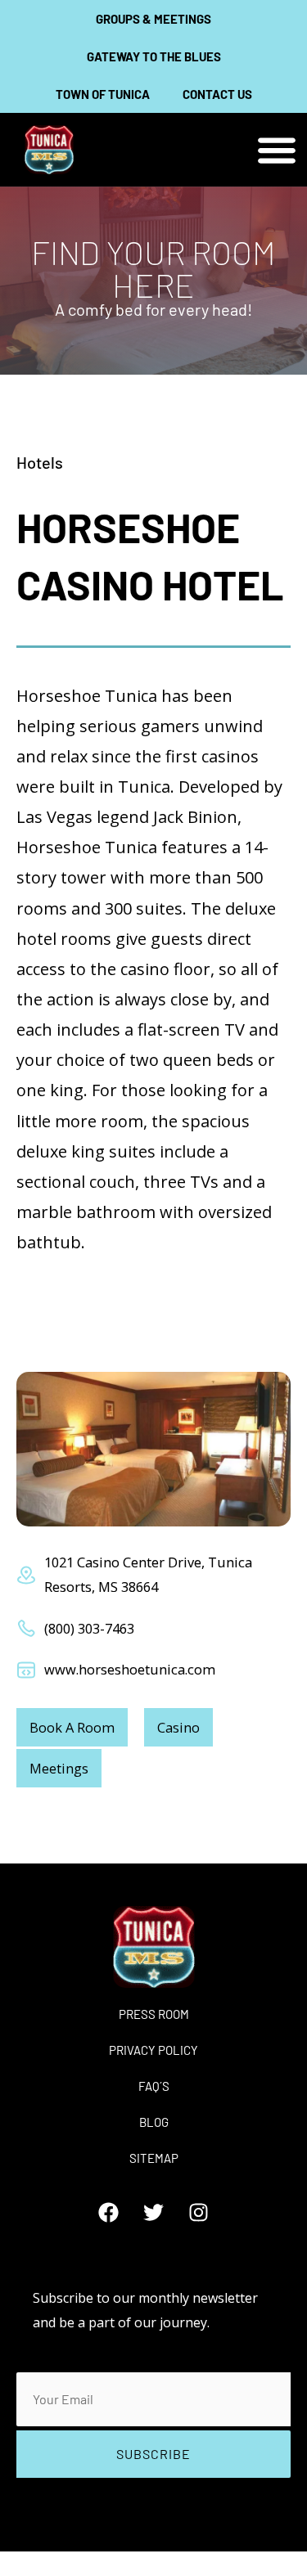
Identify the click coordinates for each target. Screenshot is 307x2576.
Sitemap (154, 2158)
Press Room (154, 2014)
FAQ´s (154, 2086)
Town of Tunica (103, 94)
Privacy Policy (153, 2050)
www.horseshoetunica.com (130, 1669)
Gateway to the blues (154, 56)
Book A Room (72, 1727)
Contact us (217, 94)
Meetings (59, 1768)
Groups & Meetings (153, 19)
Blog (154, 2122)
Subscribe (153, 2454)
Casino (178, 1727)
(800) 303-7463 (89, 1628)
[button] (276, 150)
